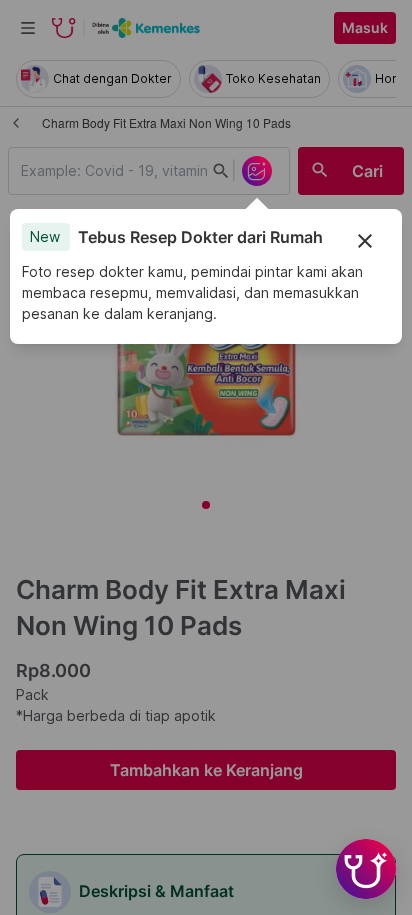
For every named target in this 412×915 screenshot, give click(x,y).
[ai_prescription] (257, 171)
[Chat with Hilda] (366, 869)
